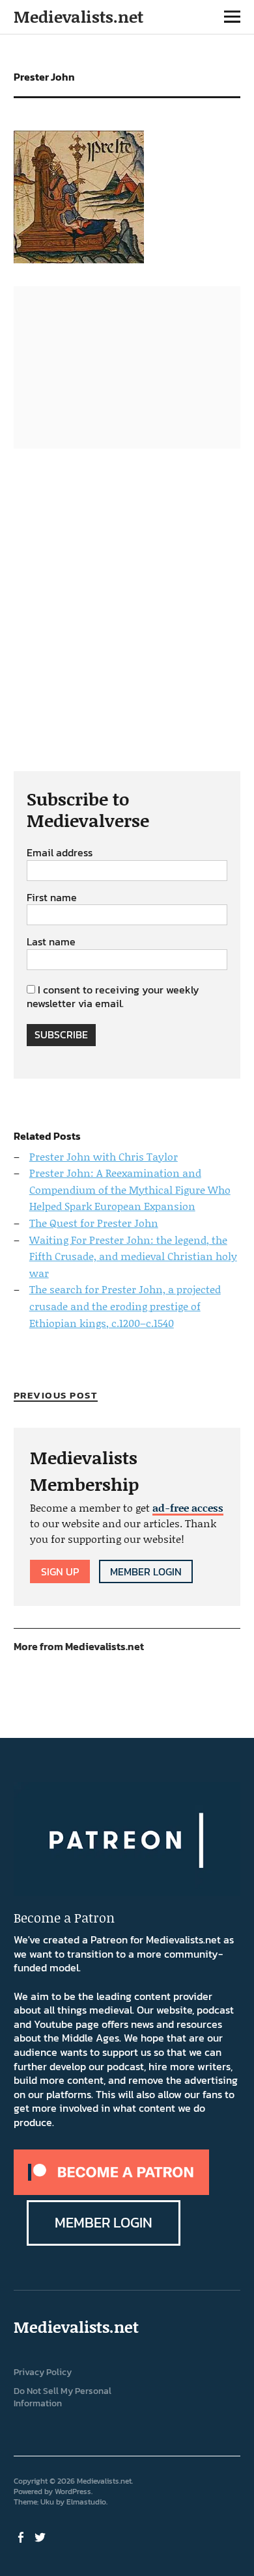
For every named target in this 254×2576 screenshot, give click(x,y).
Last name (51, 942)
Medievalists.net (78, 17)
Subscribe (61, 1034)
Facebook (22, 2536)
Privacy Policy (43, 2372)
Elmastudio (86, 2502)
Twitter (42, 2536)
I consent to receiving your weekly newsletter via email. (113, 997)
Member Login (146, 1571)
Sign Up (60, 1571)
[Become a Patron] (111, 2191)
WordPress (73, 2491)
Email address (60, 853)
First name (52, 898)
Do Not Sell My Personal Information (63, 2397)
